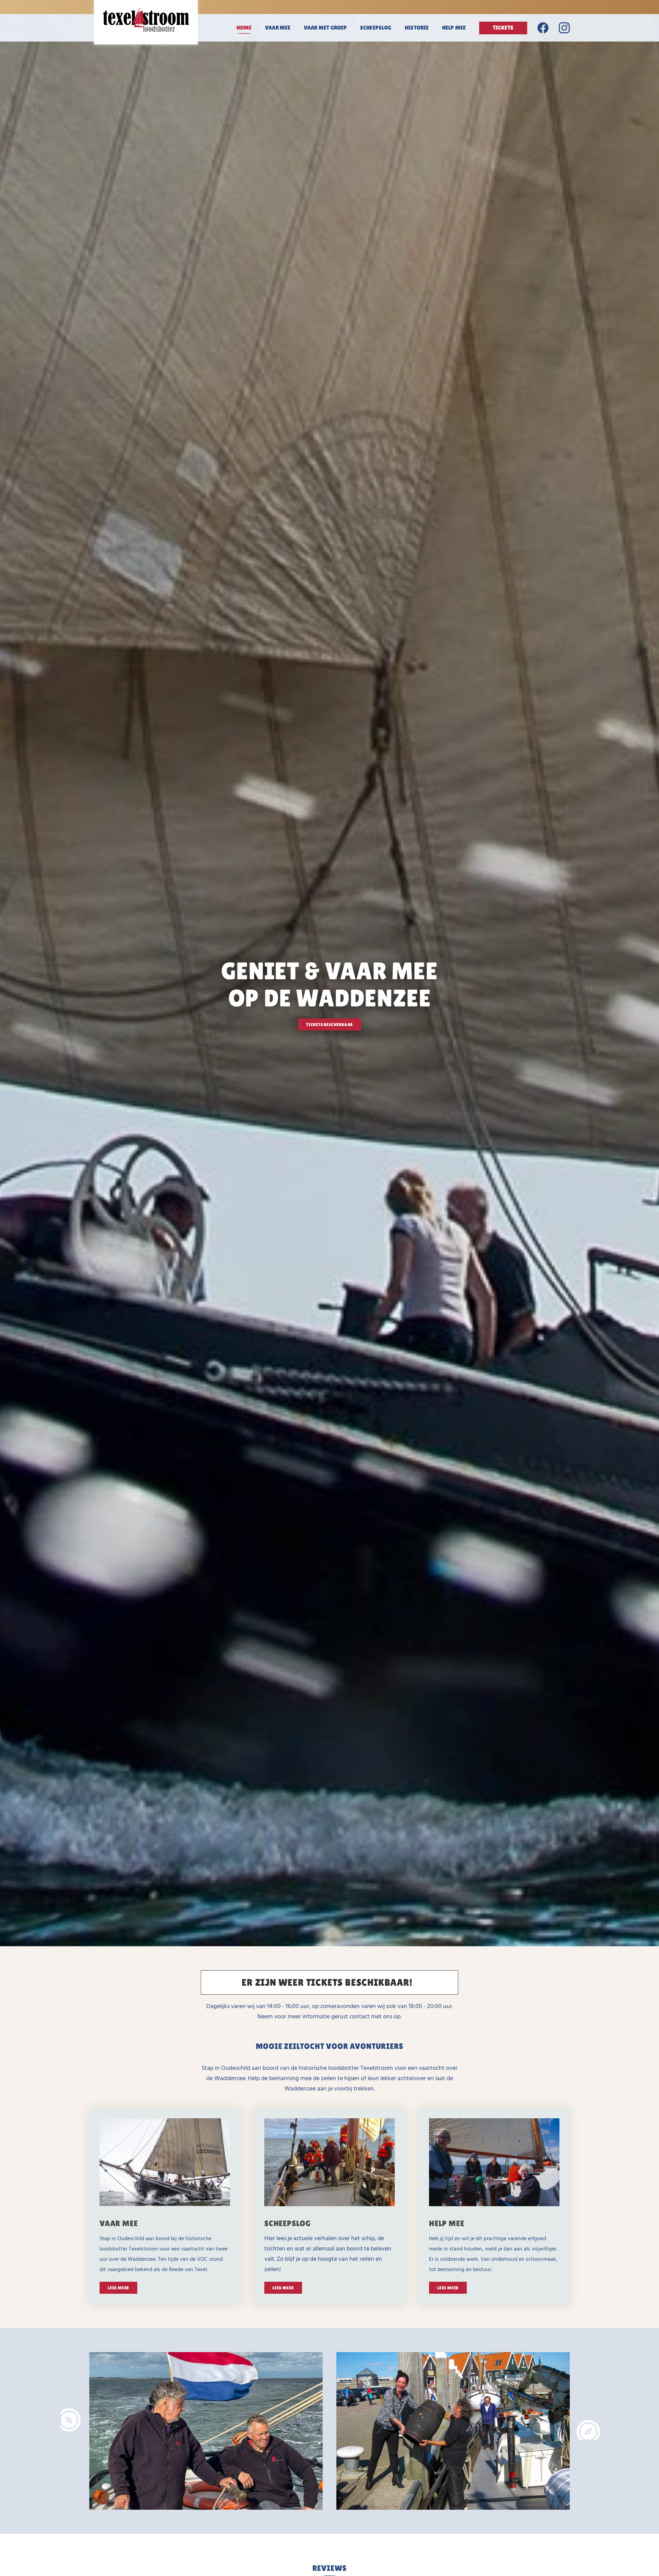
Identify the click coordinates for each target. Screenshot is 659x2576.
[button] (71, 2420)
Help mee (454, 28)
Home (244, 28)
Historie (417, 28)
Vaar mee (278, 28)
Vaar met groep (325, 28)
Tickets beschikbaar (329, 1025)
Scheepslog (376, 28)
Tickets (503, 28)
